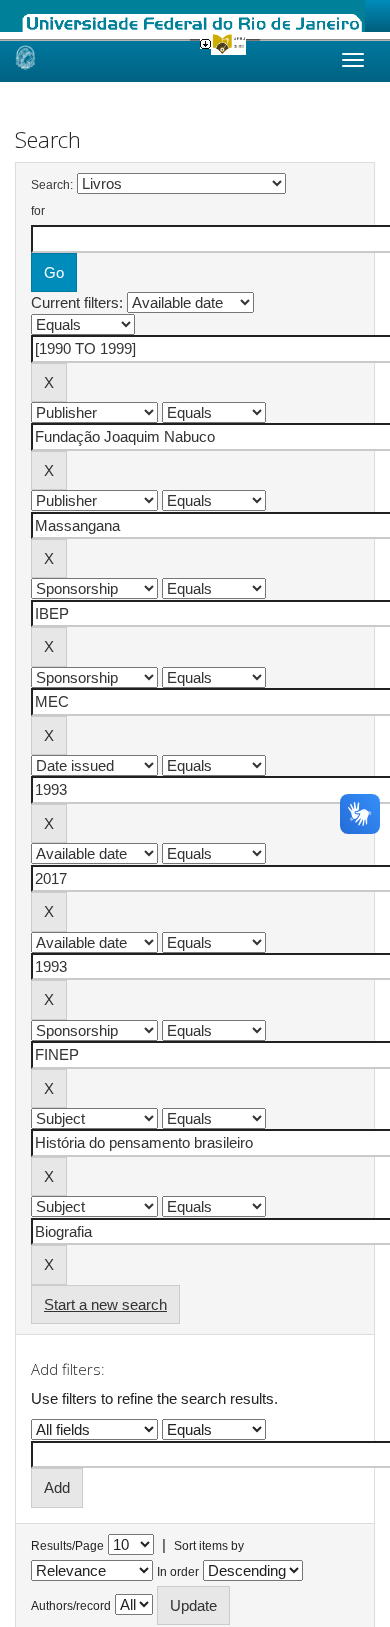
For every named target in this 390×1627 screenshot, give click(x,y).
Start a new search (105, 1304)
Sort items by (209, 1546)
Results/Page (67, 1546)
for (38, 211)
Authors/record (71, 1606)
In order (178, 1572)
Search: (52, 185)
